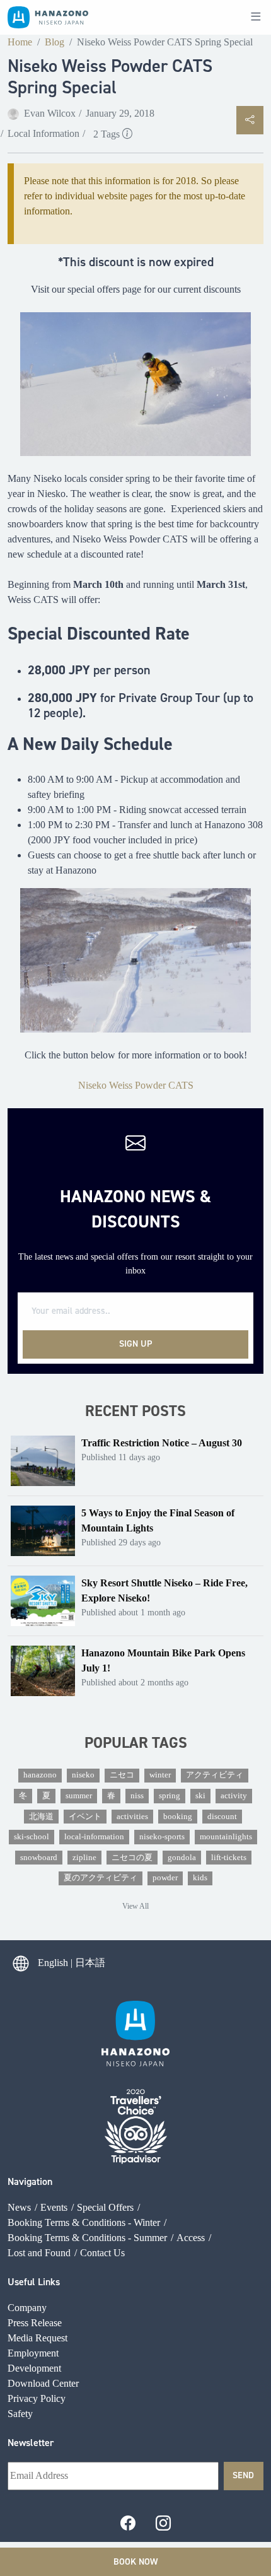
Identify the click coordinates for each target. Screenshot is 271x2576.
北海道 (41, 1817)
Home (20, 42)
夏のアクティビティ (101, 1878)
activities (132, 1817)
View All (135, 1906)
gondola (182, 1858)
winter (160, 1775)
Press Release (35, 2323)
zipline (84, 1858)
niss (137, 1796)
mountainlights (226, 1837)
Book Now (135, 2561)
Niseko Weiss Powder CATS (136, 1085)
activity (234, 1796)
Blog (55, 42)
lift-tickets (229, 1858)
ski (200, 1796)
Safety (20, 2414)
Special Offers (105, 2207)
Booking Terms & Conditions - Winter (84, 2222)
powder (165, 1878)
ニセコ (122, 1775)
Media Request (37, 2338)
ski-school (32, 1837)
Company (27, 2308)
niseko (83, 1775)
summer (79, 1796)
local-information (94, 1837)
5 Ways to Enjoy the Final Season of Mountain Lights (158, 1520)
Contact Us (102, 2253)
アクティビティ (215, 1775)
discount (222, 1817)
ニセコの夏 (132, 1858)
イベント (85, 1817)
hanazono (40, 1775)
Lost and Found (39, 2253)
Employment (33, 2353)
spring (170, 1796)
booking (178, 1817)
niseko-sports (162, 1837)
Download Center (43, 2383)
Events (54, 2207)
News (19, 2207)
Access (191, 2238)
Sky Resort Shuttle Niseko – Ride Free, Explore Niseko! (164, 1590)
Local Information (43, 133)
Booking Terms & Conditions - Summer (87, 2238)
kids (200, 1878)
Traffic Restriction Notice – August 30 (162, 1443)
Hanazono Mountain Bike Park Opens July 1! (163, 1660)
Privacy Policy (37, 2398)
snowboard (39, 1858)
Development (34, 2368)
